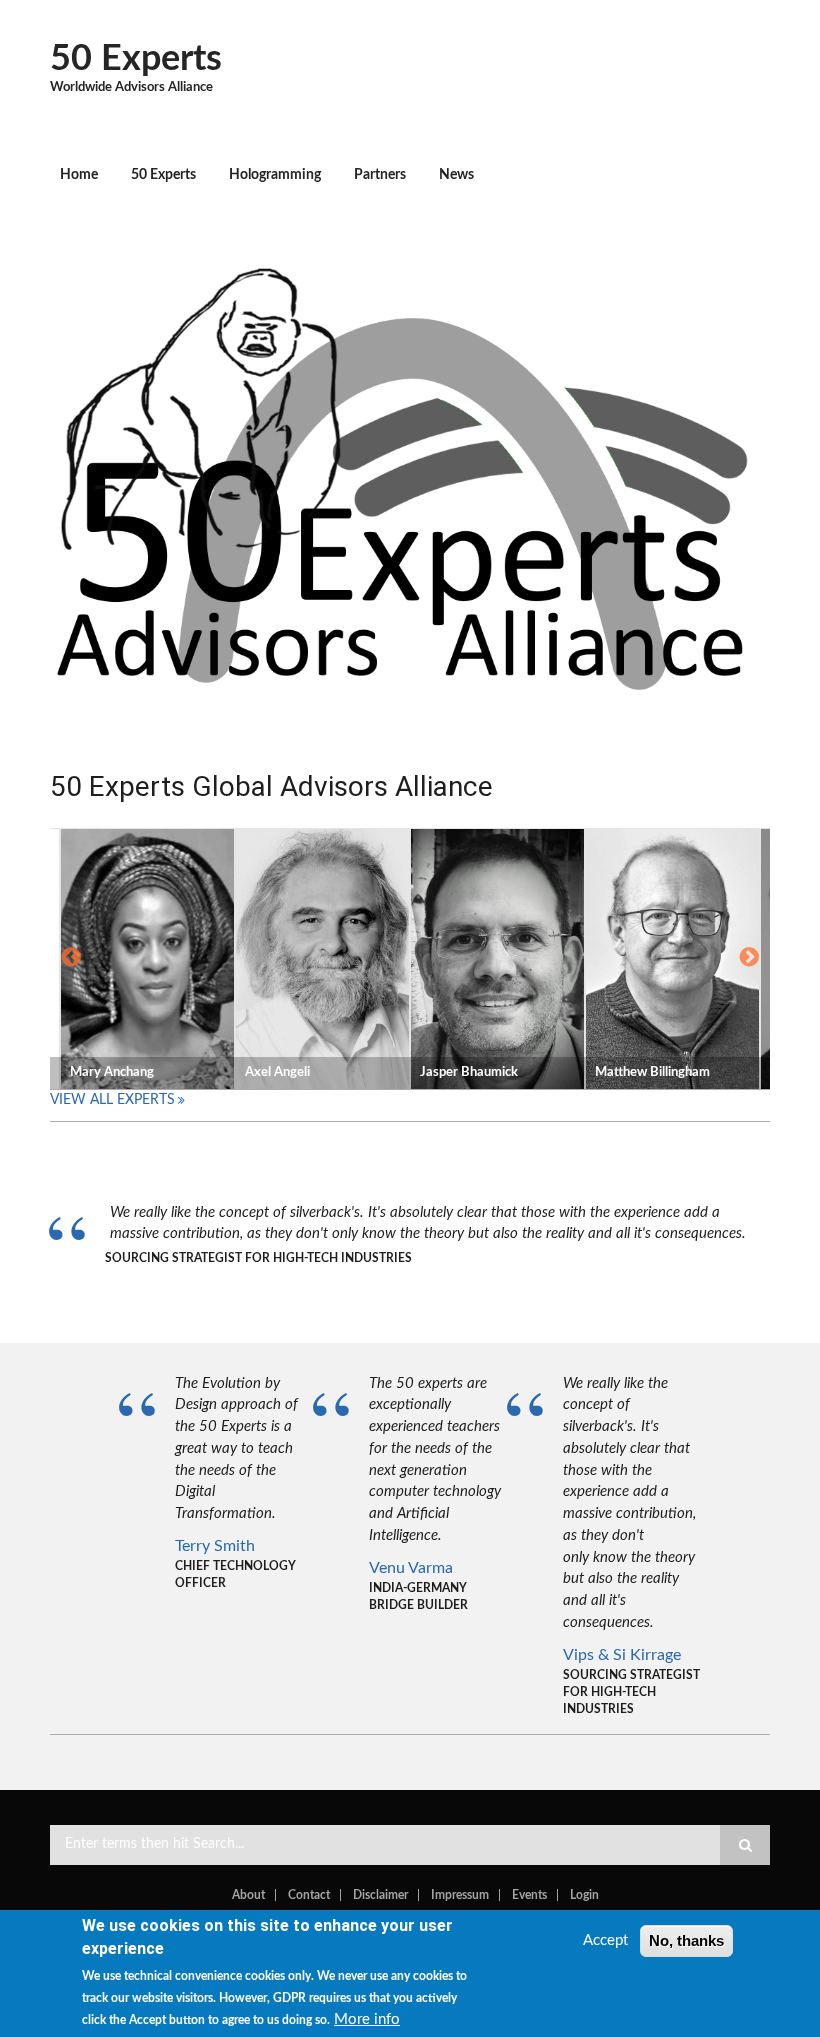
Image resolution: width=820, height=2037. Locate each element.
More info (367, 2019)
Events (529, 1895)
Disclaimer (380, 1895)
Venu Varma (411, 1568)
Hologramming (275, 175)
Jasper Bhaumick (469, 1072)
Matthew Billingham (652, 1072)
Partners (380, 175)
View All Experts (112, 1100)
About (248, 1895)
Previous (71, 958)
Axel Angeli (277, 1072)
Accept (605, 1940)
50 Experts (136, 59)
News (456, 175)
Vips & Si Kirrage (622, 1655)
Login (584, 1895)
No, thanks (686, 1940)
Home (79, 175)
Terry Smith (215, 1546)
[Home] (402, 473)
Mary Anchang (112, 1072)
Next (749, 958)
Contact (309, 1895)
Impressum (460, 1895)
